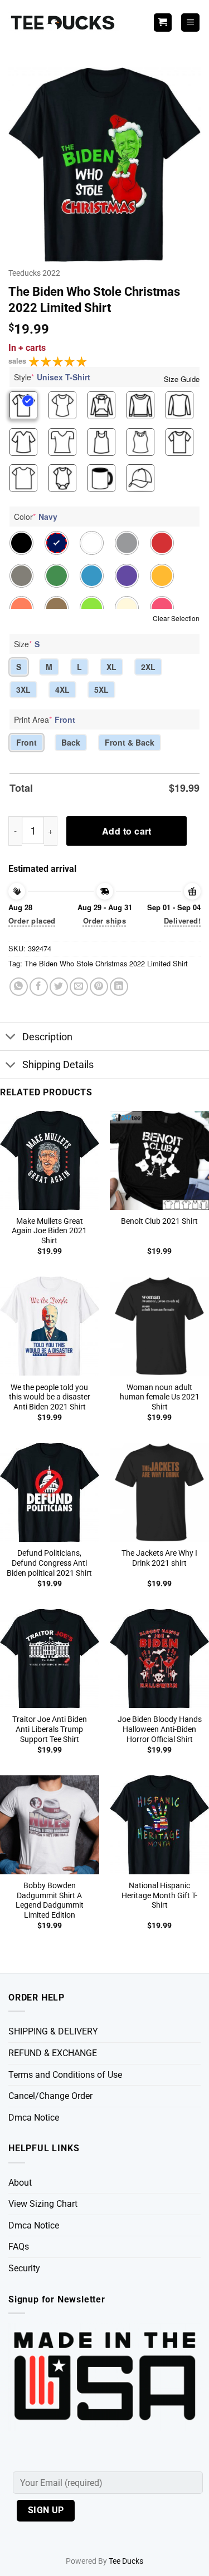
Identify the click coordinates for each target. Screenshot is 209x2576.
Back (71, 742)
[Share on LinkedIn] (119, 987)
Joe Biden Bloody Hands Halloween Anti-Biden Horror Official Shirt (160, 1729)
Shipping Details (58, 1065)
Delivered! (182, 920)
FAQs (19, 2247)
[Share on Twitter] (59, 987)
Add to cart (127, 831)
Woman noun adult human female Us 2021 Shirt (160, 1397)
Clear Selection (176, 618)
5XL (101, 689)
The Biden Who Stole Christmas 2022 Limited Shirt (106, 963)
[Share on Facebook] (39, 987)
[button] (190, 23)
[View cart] (163, 23)
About (20, 2183)
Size (27, 644)
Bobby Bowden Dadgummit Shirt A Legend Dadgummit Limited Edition (50, 1900)
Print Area (45, 719)
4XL (62, 689)
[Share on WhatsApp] (19, 987)
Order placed (32, 920)
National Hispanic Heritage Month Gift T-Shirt (159, 1895)
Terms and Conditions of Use (65, 2075)
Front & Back (130, 742)
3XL (23, 689)
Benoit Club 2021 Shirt (159, 1221)
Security (24, 2268)
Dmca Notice (34, 2118)
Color (36, 517)
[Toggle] (11, 1038)
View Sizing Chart (43, 2204)
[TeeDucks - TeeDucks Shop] (64, 23)
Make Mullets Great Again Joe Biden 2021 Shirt (49, 1231)
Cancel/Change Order (50, 2096)
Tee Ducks (126, 2561)
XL (111, 667)
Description (47, 1037)
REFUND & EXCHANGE (53, 2053)
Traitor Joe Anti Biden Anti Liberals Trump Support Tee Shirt (50, 1729)
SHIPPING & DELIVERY (53, 2031)
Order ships (104, 920)
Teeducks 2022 (34, 273)
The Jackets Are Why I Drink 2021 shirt (159, 1558)
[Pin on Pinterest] (99, 987)
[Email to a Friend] (79, 987)
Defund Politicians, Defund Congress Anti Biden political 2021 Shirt (49, 1563)
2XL (148, 667)
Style (52, 377)
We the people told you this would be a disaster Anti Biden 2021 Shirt (50, 1397)
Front (26, 742)
